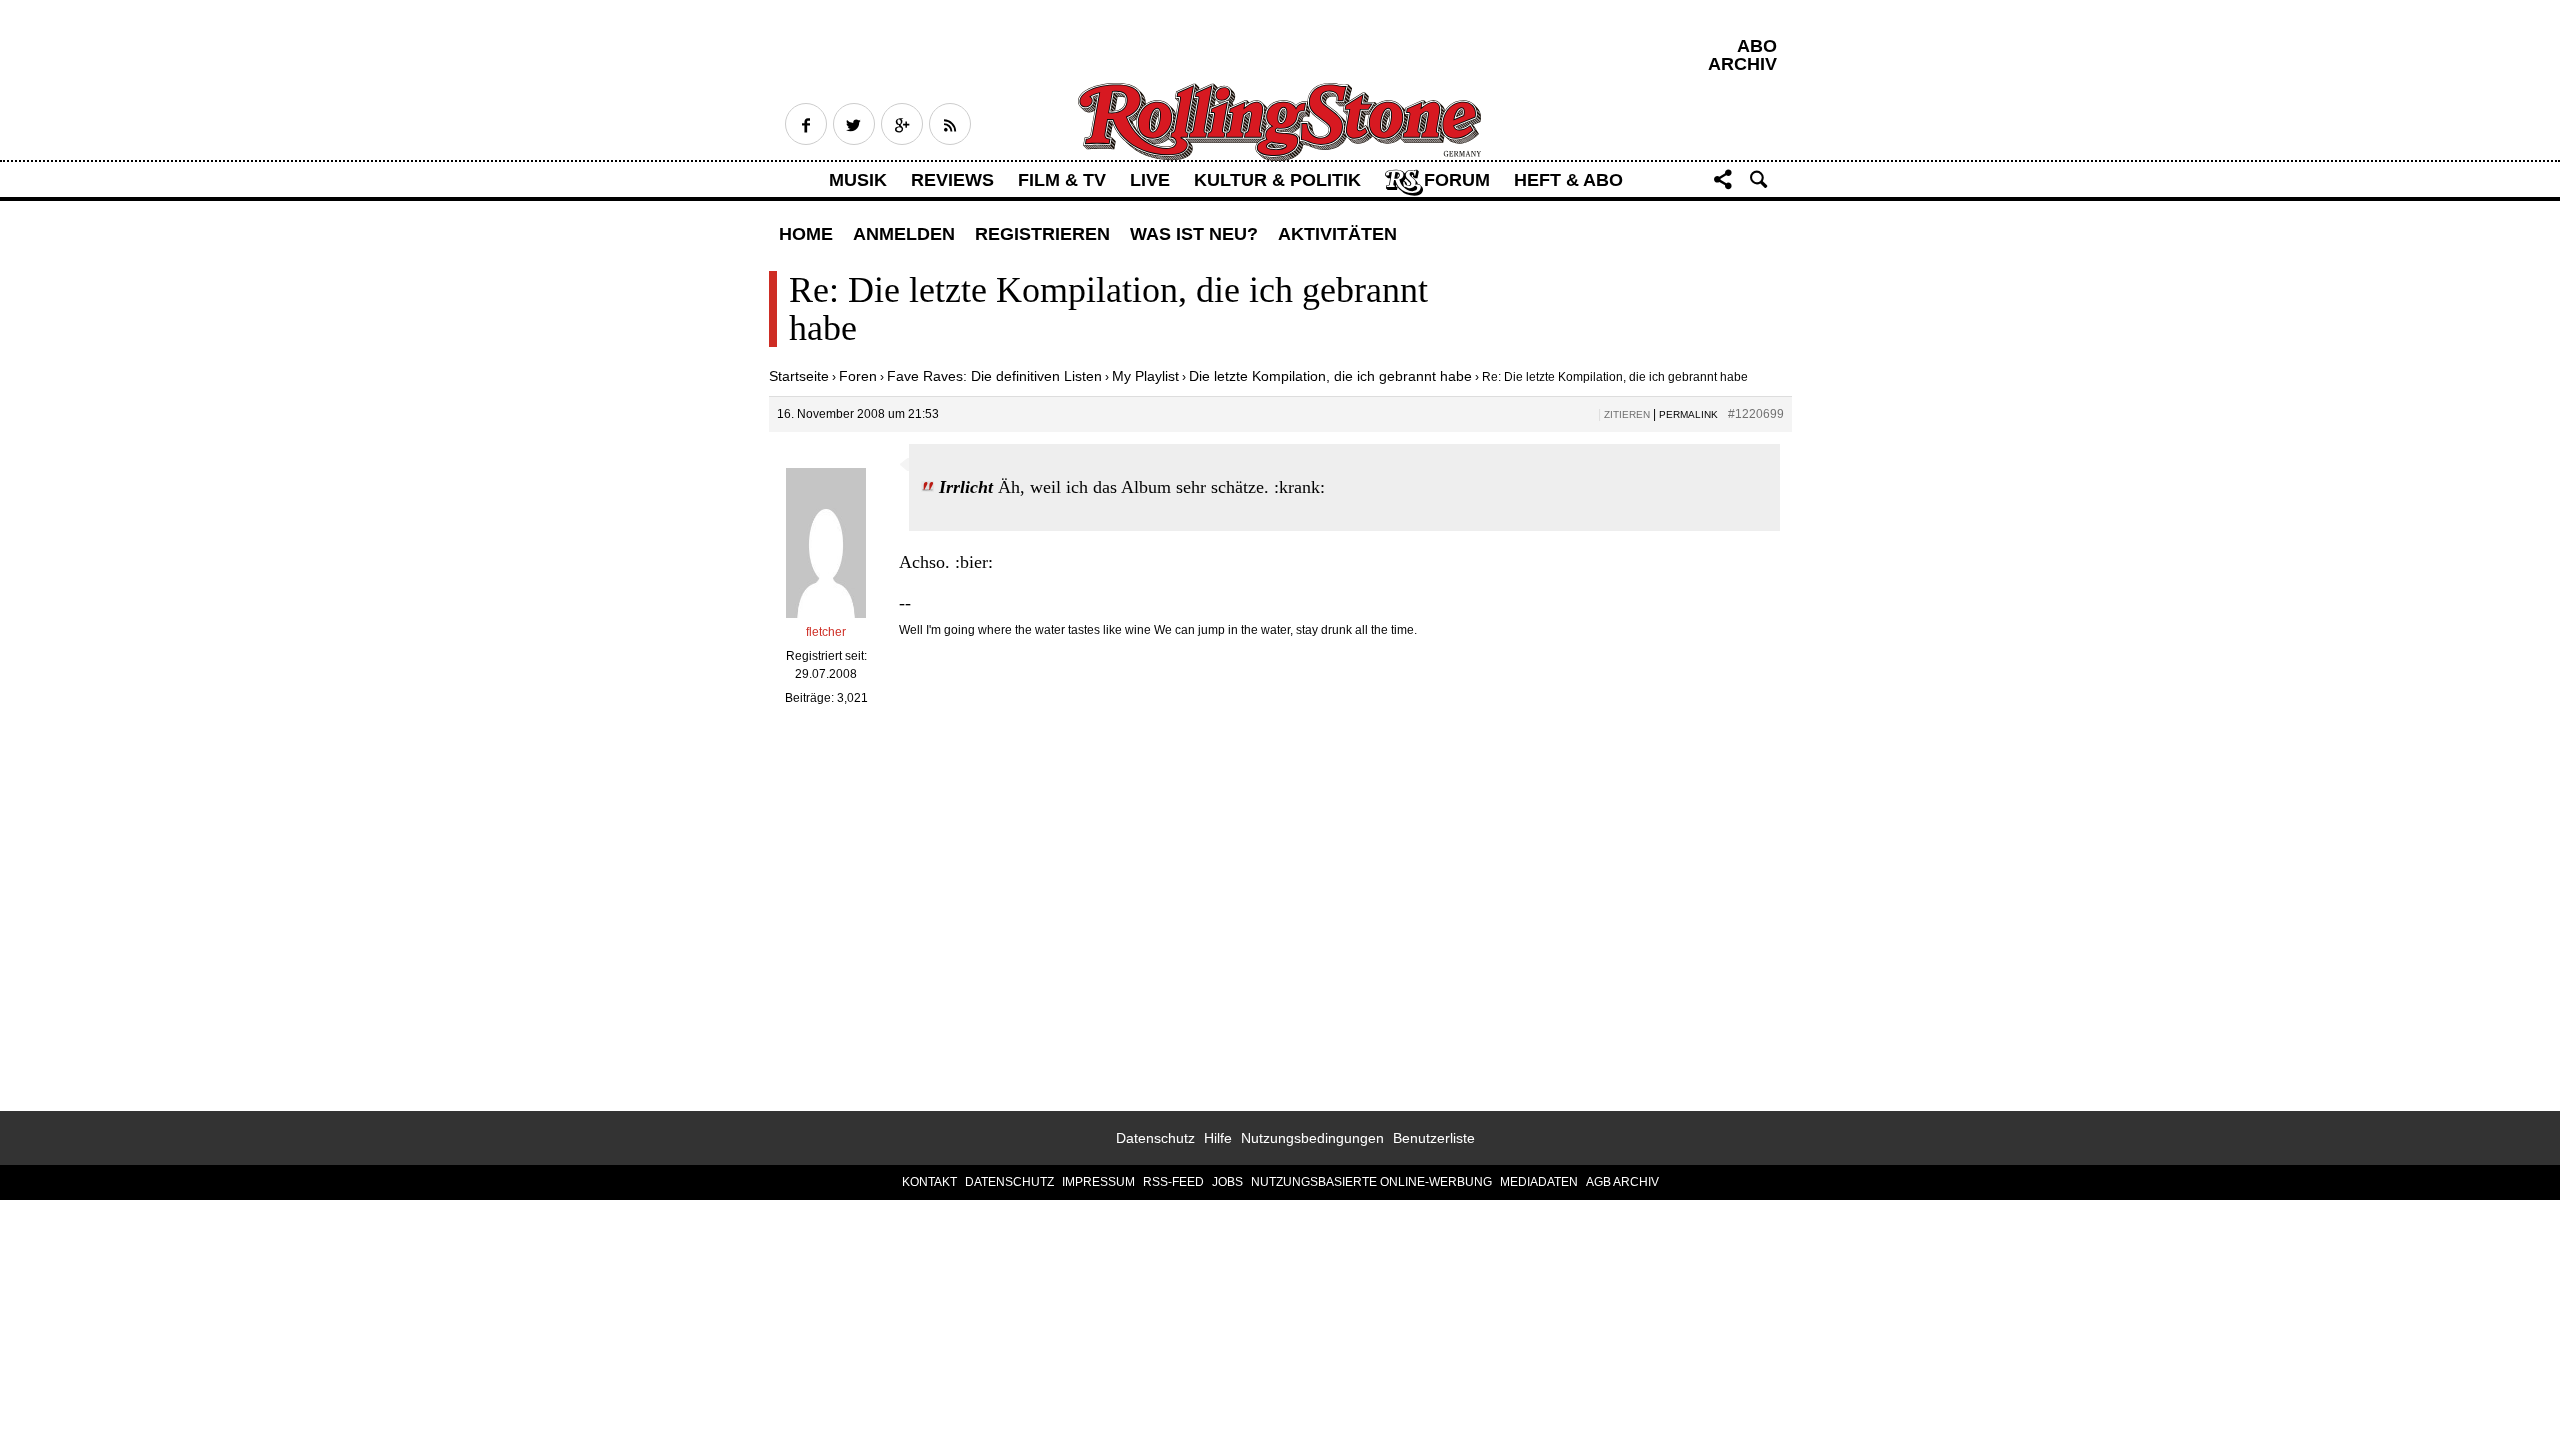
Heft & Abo (1568, 180)
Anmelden (904, 234)
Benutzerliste (1434, 1138)
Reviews (952, 180)
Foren (858, 376)
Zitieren (1627, 414)
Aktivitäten (1337, 234)
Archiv (1742, 64)
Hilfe (1218, 1138)
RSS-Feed (1173, 1182)
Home (806, 234)
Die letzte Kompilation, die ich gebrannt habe (1330, 376)
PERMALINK (1688, 414)
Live (1150, 180)
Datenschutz (1155, 1138)
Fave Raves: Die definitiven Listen (994, 376)
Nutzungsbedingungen (1312, 1138)
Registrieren (1042, 234)
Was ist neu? (1194, 234)
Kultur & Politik (1277, 180)
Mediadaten (1539, 1182)
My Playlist (1145, 376)
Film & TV (1062, 180)
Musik (858, 180)
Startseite (799, 376)
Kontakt (929, 1182)
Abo (1757, 46)
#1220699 (1756, 414)
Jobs (1227, 1182)
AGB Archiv (1622, 1182)
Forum (1457, 180)
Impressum (1098, 1182)
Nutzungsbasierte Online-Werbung (1371, 1182)
